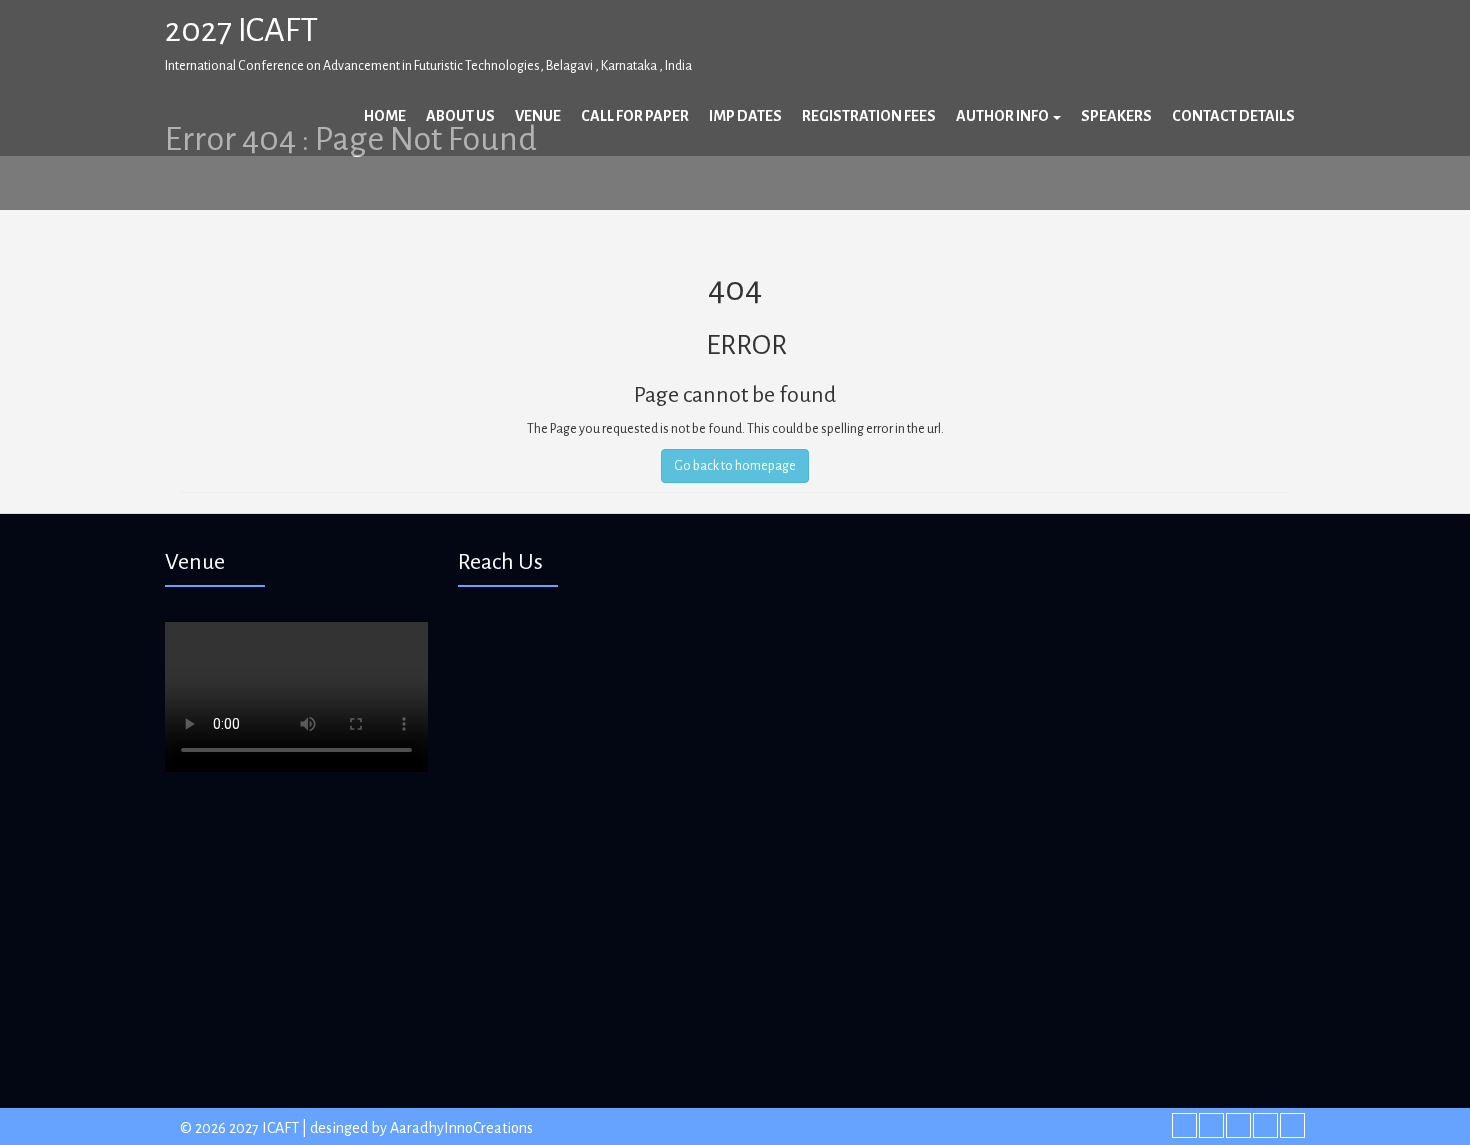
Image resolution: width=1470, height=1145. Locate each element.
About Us (460, 116)
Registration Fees (869, 116)
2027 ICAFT (241, 30)
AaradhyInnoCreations (461, 1128)
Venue (538, 116)
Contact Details (1233, 116)
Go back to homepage (735, 466)
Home (385, 116)
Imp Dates (745, 116)
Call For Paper (635, 116)
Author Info (1003, 116)
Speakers (1116, 116)
